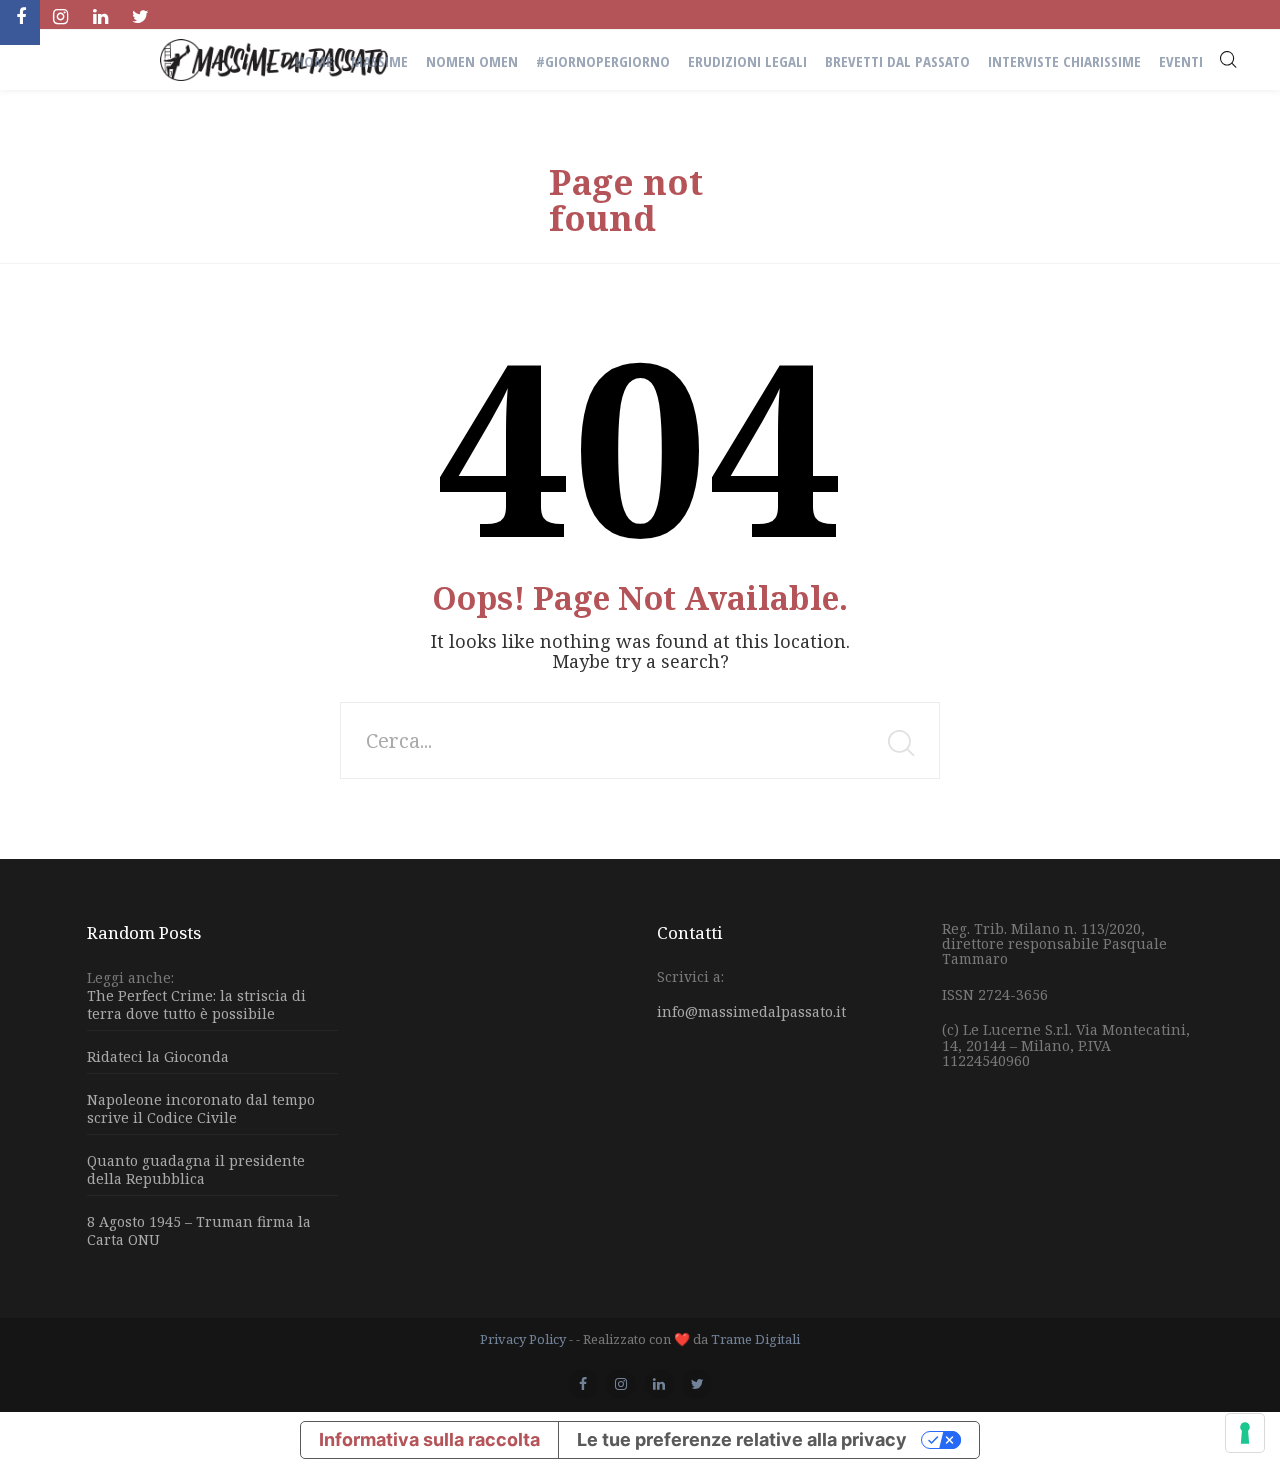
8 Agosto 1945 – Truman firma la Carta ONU (199, 1230)
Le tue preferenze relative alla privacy (742, 1439)
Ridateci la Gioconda (158, 1056)
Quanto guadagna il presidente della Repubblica (196, 1169)
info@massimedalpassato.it (751, 1011)
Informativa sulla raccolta (429, 1439)
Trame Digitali (755, 1339)
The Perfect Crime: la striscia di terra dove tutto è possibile (196, 1005)
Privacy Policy (523, 1339)
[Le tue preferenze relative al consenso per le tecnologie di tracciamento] (1245, 1433)
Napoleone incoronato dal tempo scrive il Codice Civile (201, 1108)
